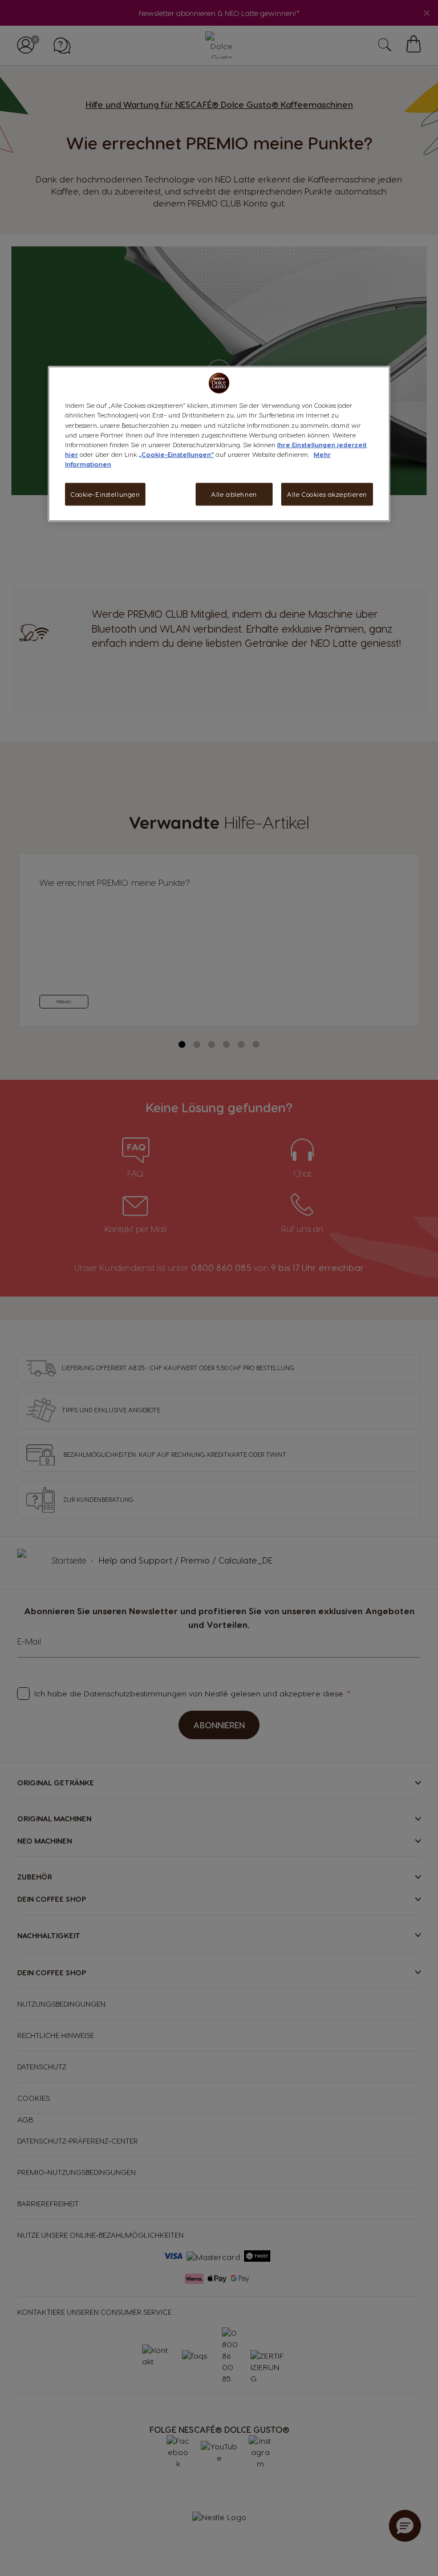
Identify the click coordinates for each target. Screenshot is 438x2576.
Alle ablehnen (234, 494)
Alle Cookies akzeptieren (327, 494)
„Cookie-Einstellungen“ (176, 454)
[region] (219, 444)
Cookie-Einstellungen (105, 494)
